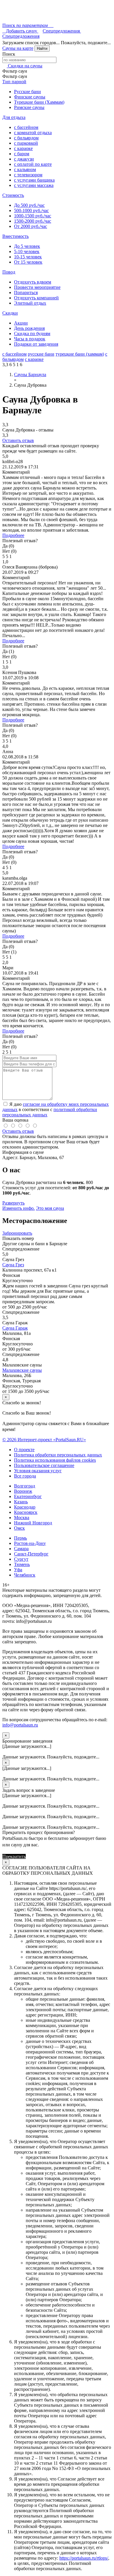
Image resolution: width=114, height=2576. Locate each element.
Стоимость (13, 195)
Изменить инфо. (19, 1208)
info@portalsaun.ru (20, 1725)
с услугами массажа (34, 185)
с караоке (23, 148)
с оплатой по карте (33, 164)
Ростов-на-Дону (30, 1543)
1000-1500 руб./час (33, 216)
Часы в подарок (30, 339)
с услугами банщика (34, 180)
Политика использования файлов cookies (55, 1460)
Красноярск (26, 1512)
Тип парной (14, 82)
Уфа (18, 1570)
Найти (42, 48)
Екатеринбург (28, 1496)
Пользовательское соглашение (44, 1465)
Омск (19, 1528)
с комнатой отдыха (33, 133)
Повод (9, 272)
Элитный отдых (30, 303)
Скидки (10, 313)
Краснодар (25, 1507)
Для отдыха (14, 117)
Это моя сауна (50, 1208)
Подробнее (13, 535)
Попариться (26, 292)
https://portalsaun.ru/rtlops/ (84, 2558)
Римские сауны (29, 107)
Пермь (20, 1538)
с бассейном (26, 127)
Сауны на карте (18, 48)
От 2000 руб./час (31, 226)
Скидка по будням (32, 333)
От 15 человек (28, 262)
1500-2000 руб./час (33, 221)
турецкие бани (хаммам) (80, 354)
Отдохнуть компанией (36, 298)
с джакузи (24, 159)
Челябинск (25, 1575)
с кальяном (25, 169)
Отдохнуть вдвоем (33, 282)
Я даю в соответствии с (56, 1109)
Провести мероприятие (37, 287)
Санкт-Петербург (31, 1554)
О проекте (24, 1450)
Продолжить (39, 1856)
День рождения (29, 328)
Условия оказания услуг (38, 1471)
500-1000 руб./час (31, 210)
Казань (21, 1502)
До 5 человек (27, 246)
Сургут (21, 1559)
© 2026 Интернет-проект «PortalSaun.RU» (44, 1440)
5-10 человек (27, 251)
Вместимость (15, 236)
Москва (22, 1518)
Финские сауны (30, 97)
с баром (22, 154)
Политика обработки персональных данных (58, 1455)
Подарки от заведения (36, 344)
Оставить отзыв (18, 440)
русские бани (41, 354)
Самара (21, 1549)
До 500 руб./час (29, 205)
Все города (25, 1476)
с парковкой (26, 143)
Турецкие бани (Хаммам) (39, 102)
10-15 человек (28, 257)
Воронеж (23, 1491)
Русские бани (27, 92)
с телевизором (28, 175)
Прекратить (14, 1856)
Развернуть (13, 1203)
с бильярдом (26, 138)
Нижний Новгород (33, 1523)
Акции (21, 323)
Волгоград (25, 1486)
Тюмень (22, 1564)
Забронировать (17, 1233)
